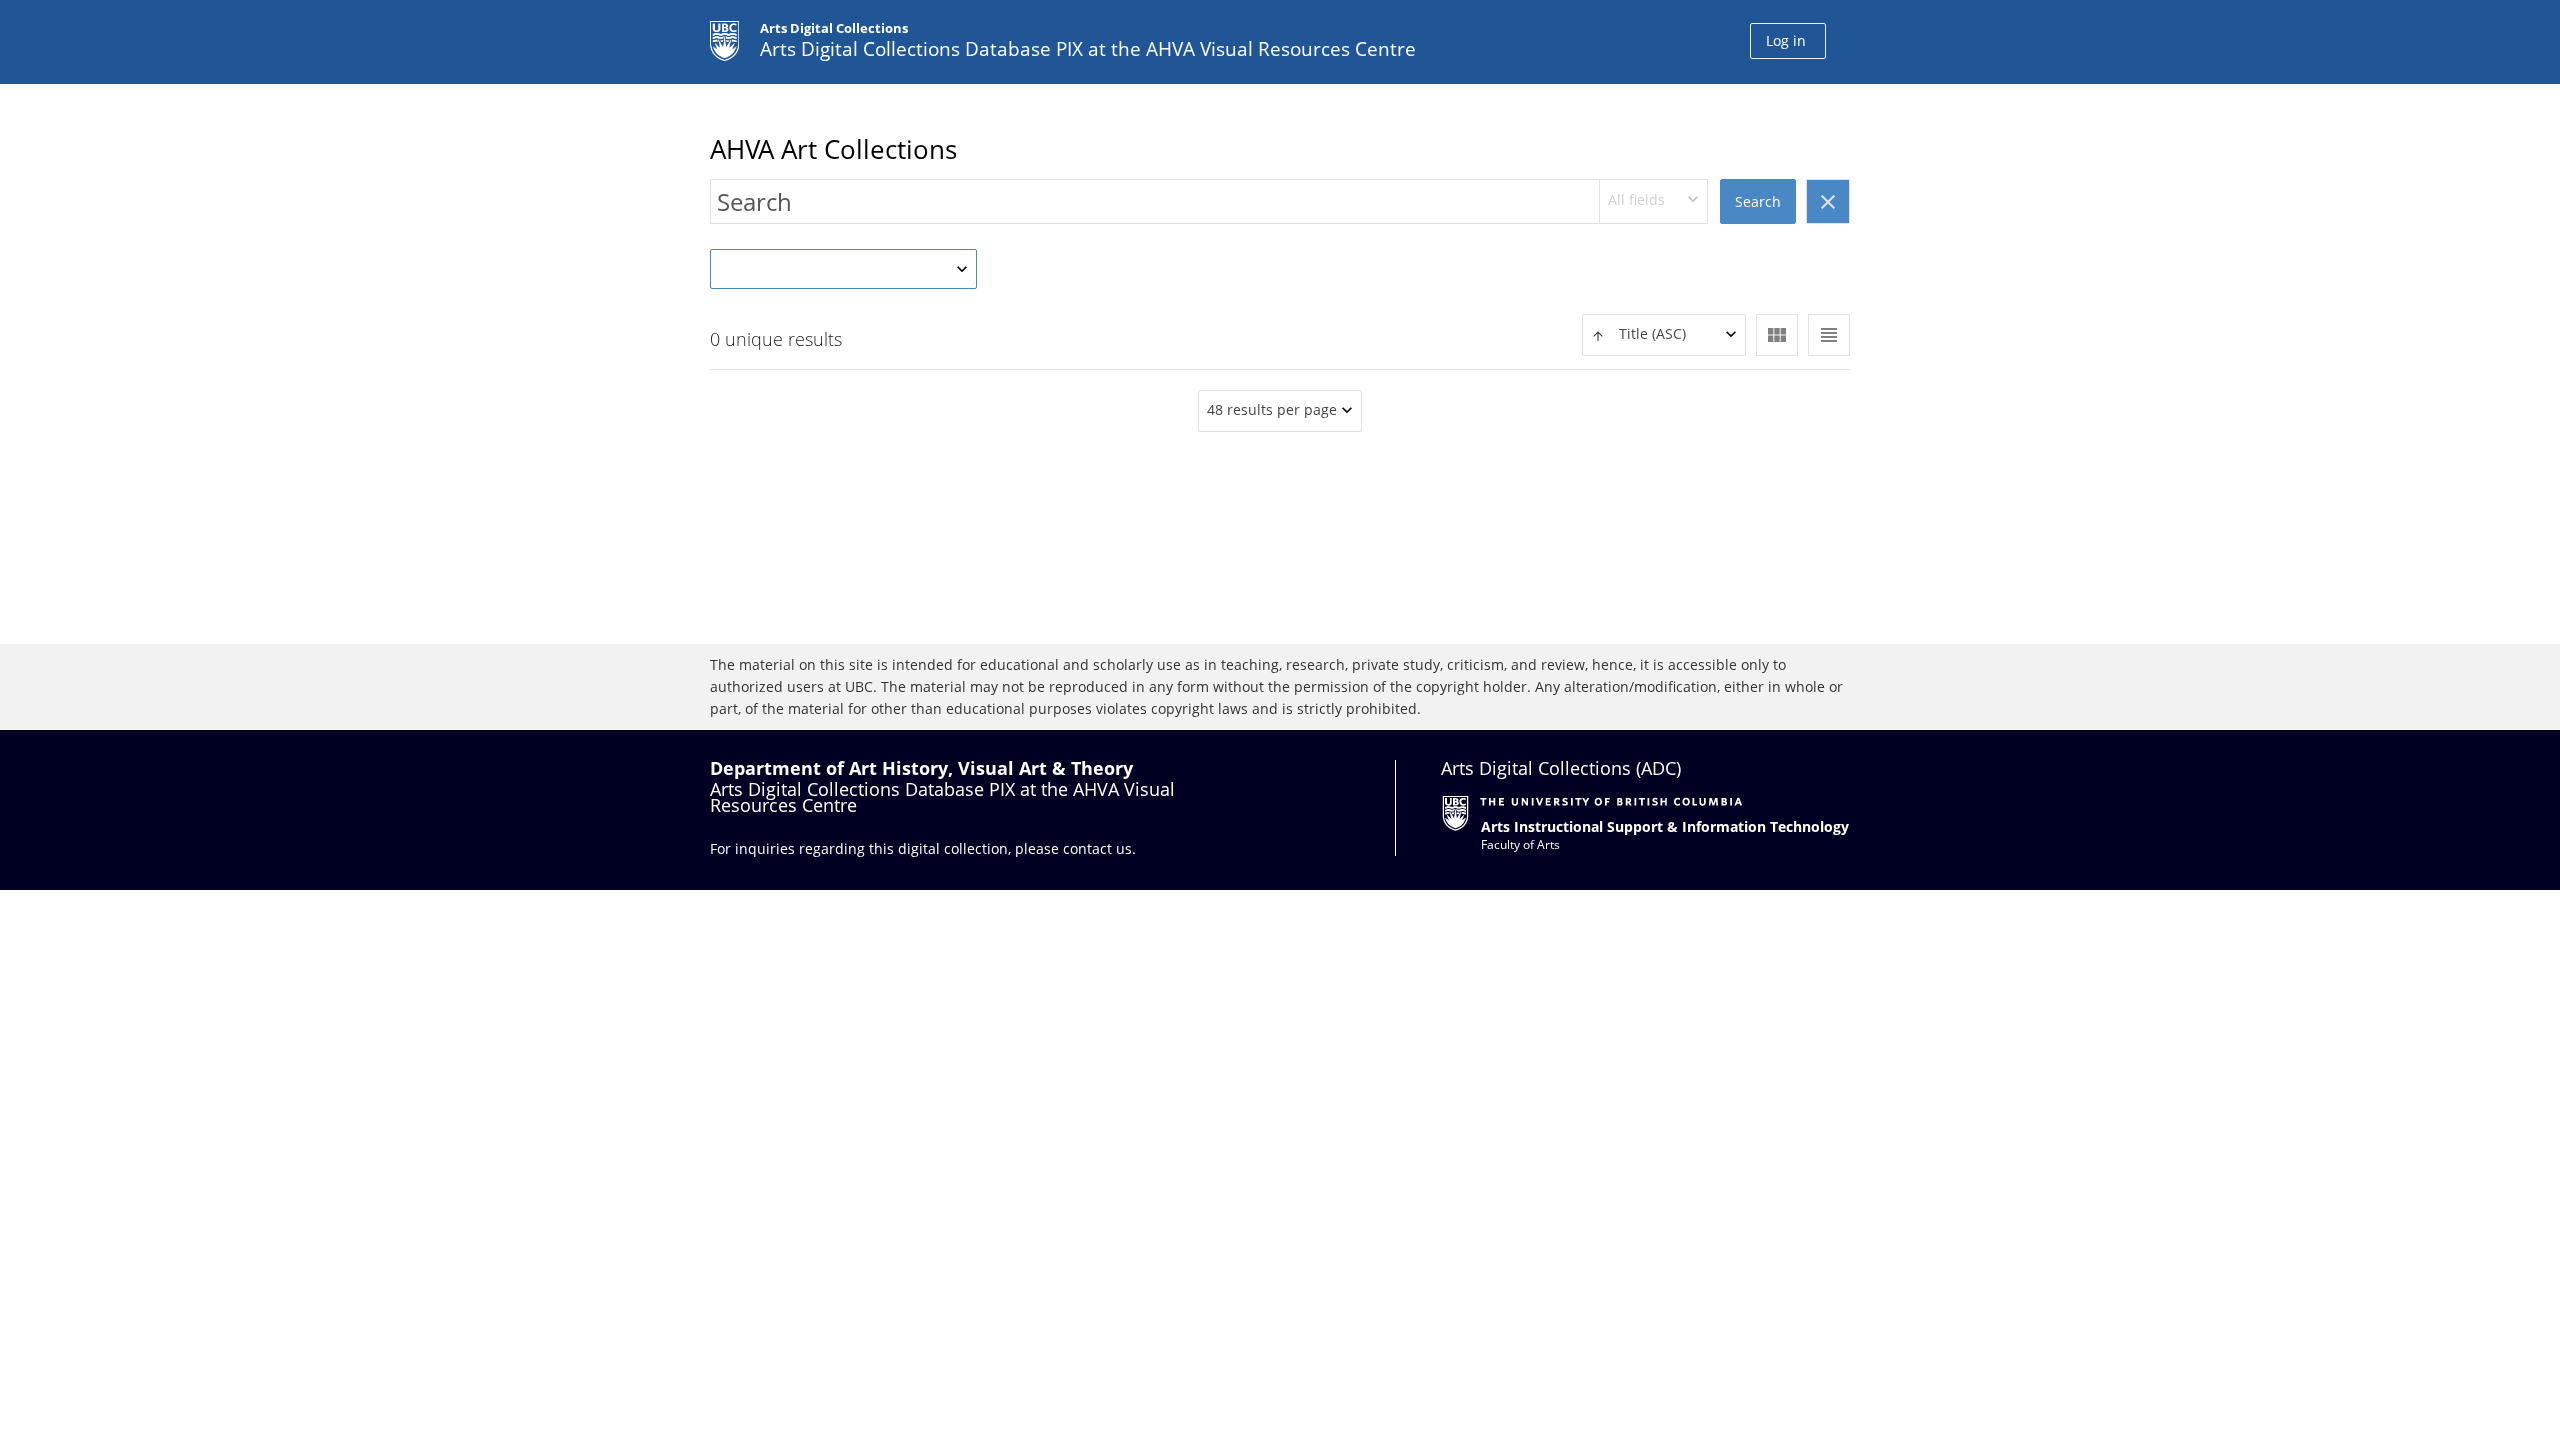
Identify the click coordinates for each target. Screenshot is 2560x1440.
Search (1758, 201)
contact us (1097, 848)
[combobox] (1654, 201)
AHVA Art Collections (833, 149)
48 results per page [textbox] (1272, 409)
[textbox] (1664, 334)
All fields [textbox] (1636, 199)
